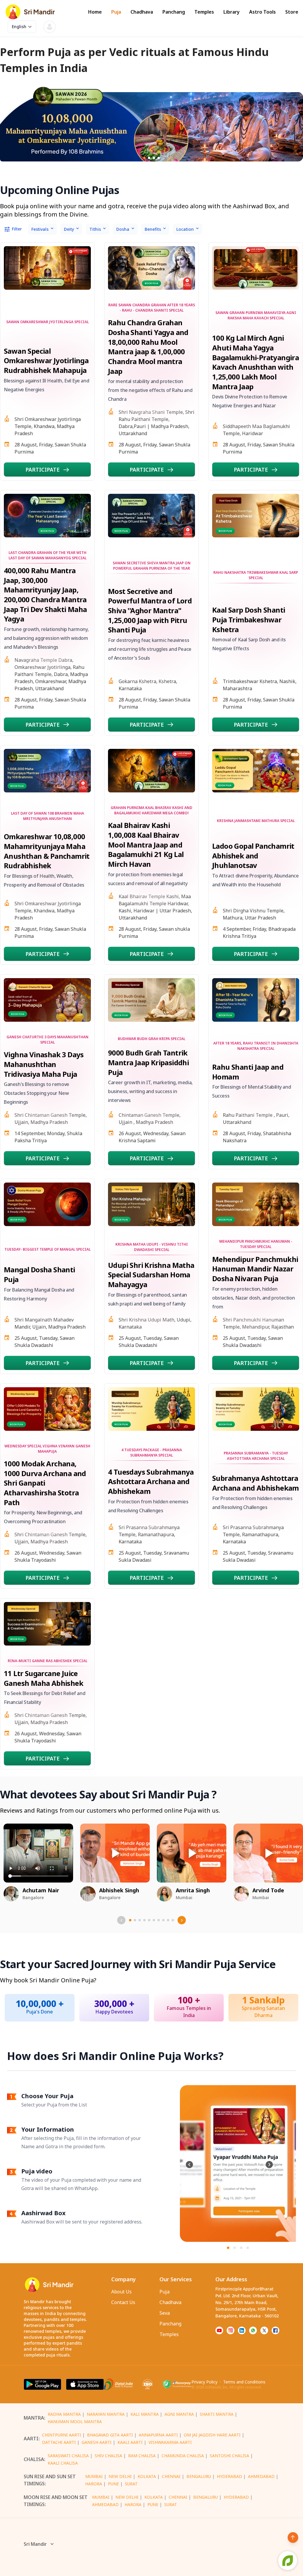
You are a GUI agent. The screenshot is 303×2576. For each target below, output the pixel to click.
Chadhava (142, 12)
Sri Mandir (35, 2544)
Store (292, 12)
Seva (165, 2313)
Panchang (174, 12)
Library (232, 12)
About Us (121, 2292)
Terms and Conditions (244, 2382)
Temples (204, 12)
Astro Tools (262, 12)
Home (95, 12)
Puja (116, 12)
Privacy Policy (204, 2382)
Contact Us (123, 2302)
